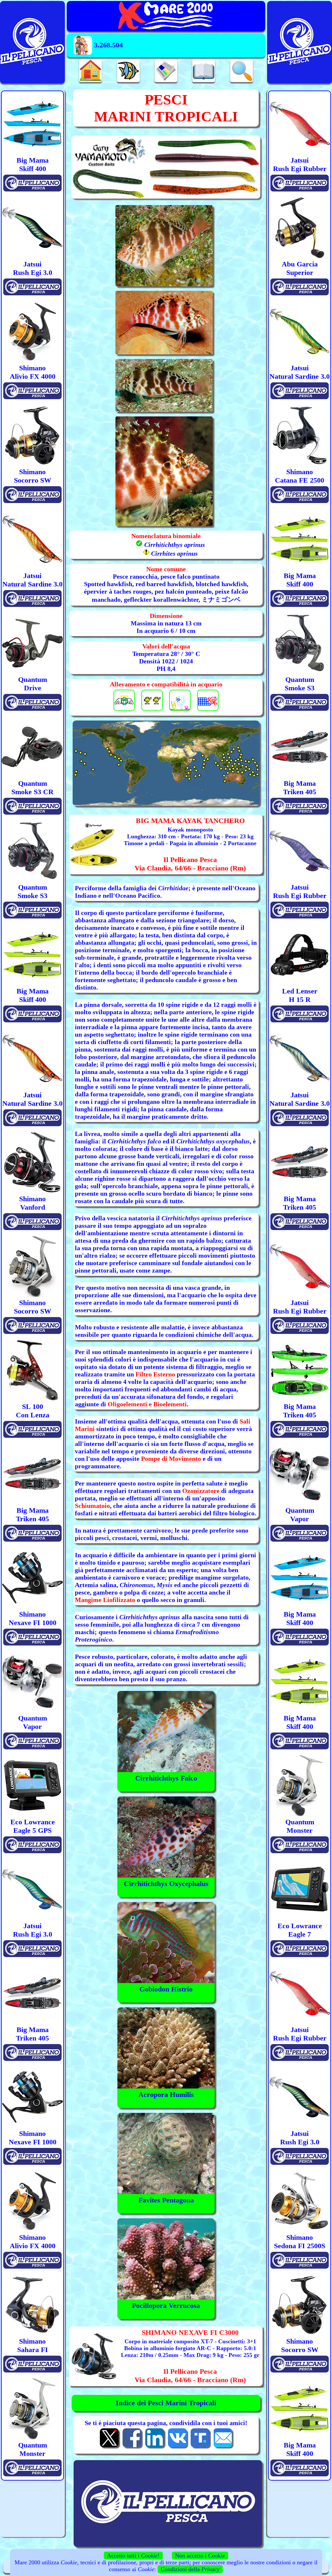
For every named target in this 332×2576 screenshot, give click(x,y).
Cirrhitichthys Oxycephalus (166, 1884)
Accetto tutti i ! (133, 2556)
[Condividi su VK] (177, 2447)
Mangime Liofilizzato (105, 1600)
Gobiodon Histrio (166, 1989)
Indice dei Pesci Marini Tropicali (166, 2403)
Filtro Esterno (155, 1374)
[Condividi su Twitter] (109, 2447)
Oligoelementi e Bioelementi (147, 1404)
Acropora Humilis (166, 2095)
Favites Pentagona (166, 2200)
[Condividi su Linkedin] (155, 2447)
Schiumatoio (92, 1506)
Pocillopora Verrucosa (166, 2305)
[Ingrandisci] (166, 763)
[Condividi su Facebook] (132, 2447)
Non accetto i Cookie (200, 2556)
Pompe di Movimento (171, 1459)
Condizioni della (190, 2569)
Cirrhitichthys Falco (166, 1778)
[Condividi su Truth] (200, 2447)
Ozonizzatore (201, 1491)
